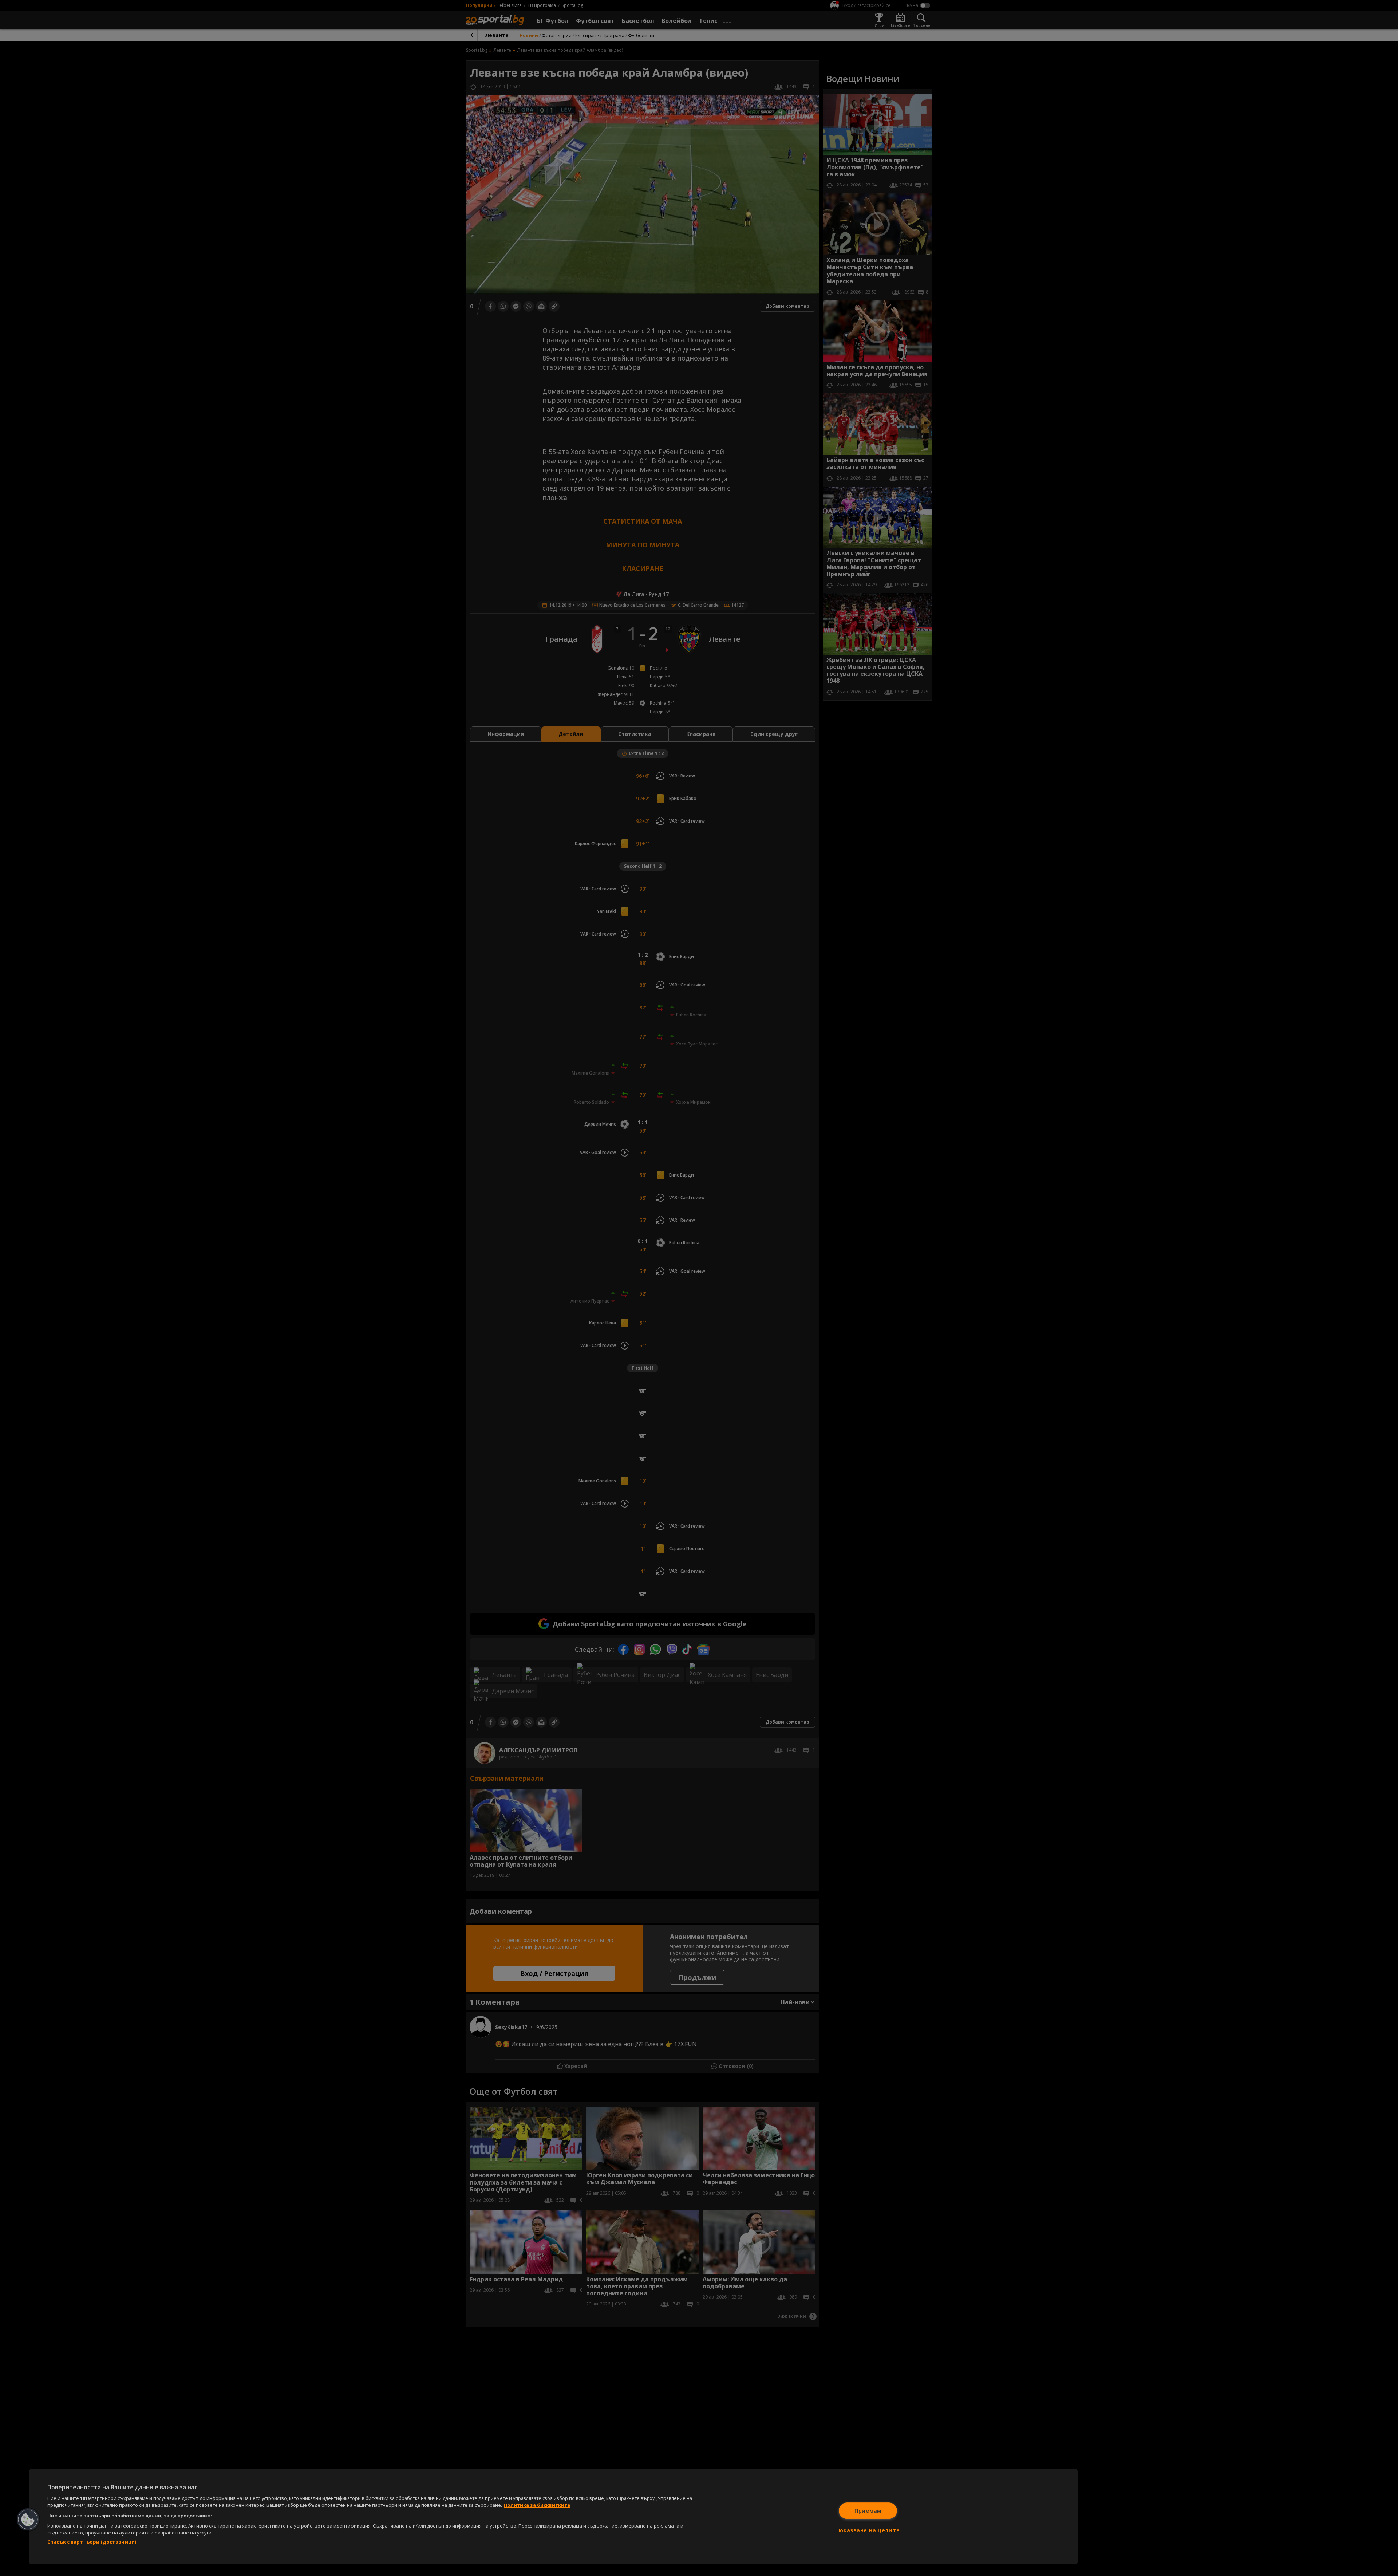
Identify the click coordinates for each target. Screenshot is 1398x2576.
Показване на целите (868, 2530)
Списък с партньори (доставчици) (92, 2542)
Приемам (868, 2511)
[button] (28, 2520)
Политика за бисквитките (537, 2505)
